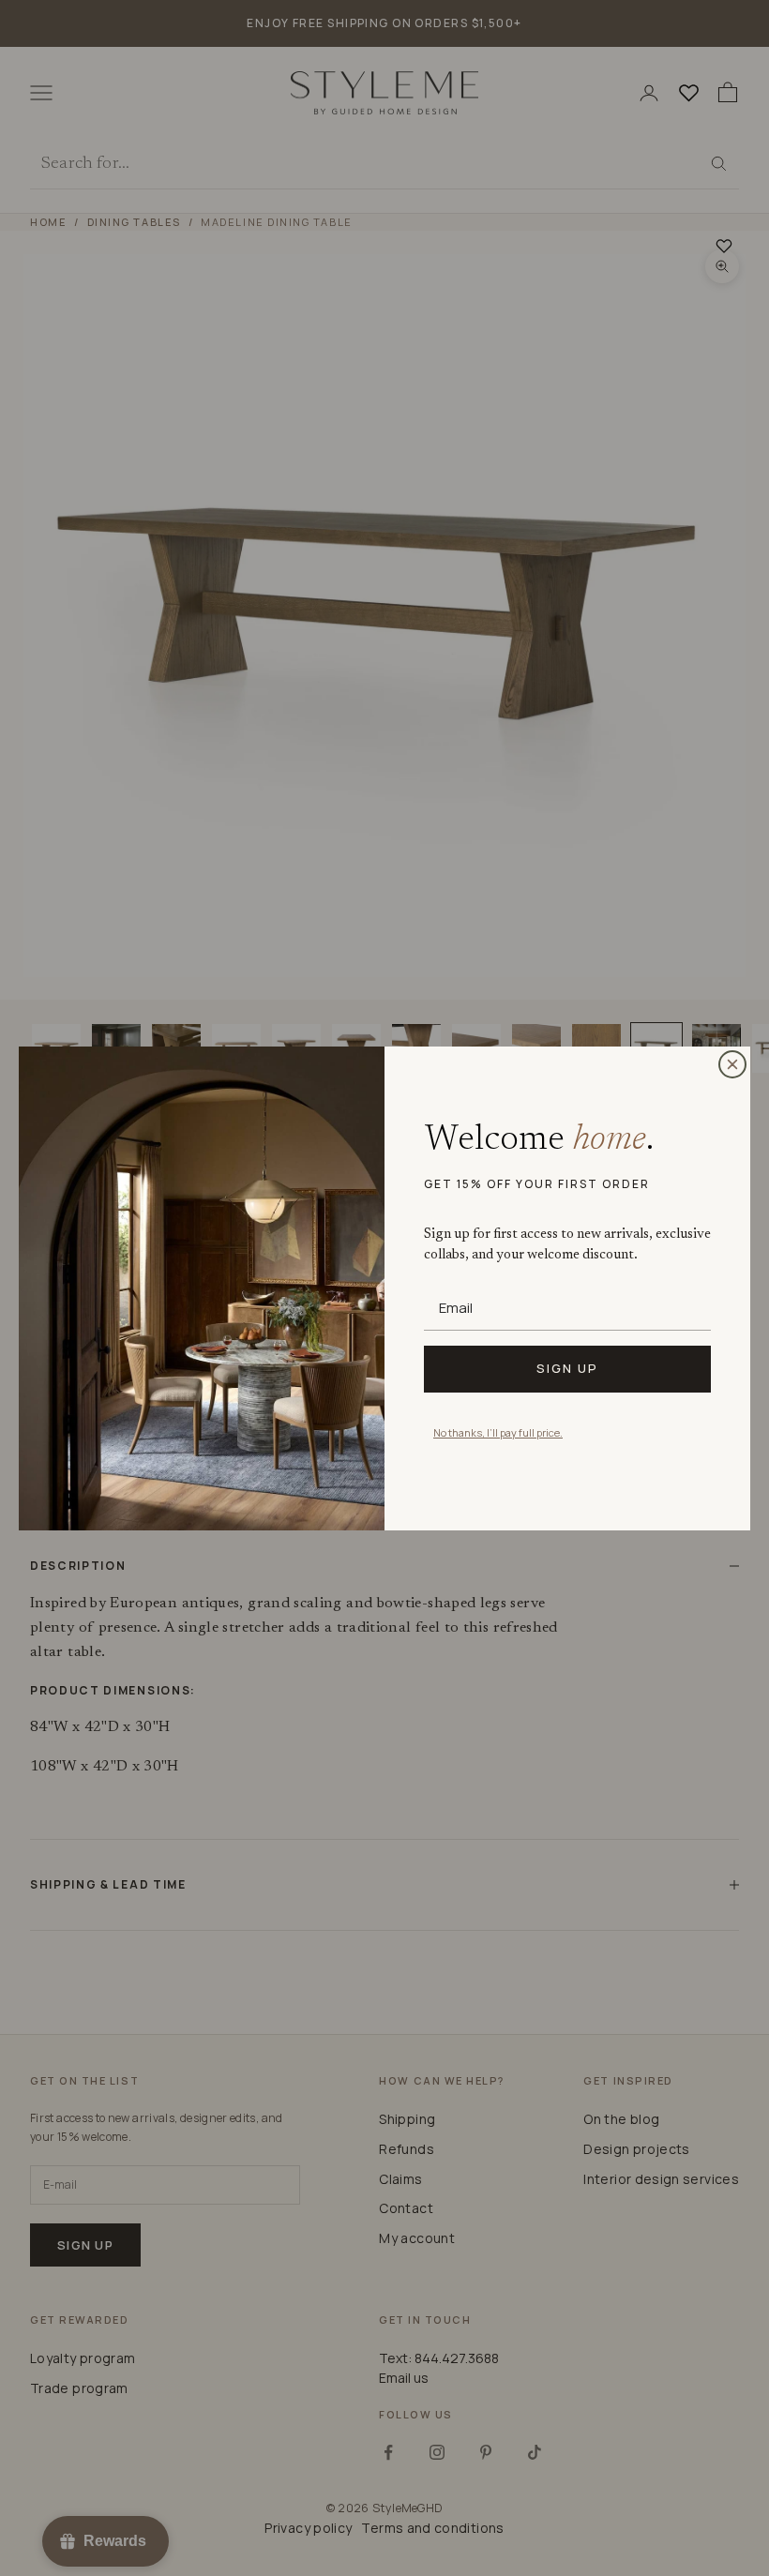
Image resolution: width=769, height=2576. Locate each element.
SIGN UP (567, 1368)
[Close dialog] (732, 1064)
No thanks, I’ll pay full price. (498, 1432)
